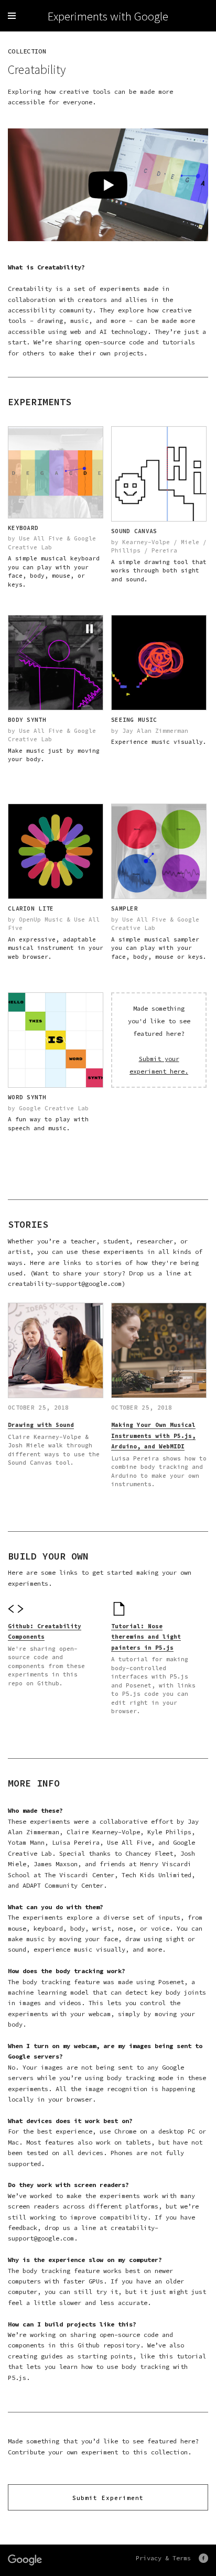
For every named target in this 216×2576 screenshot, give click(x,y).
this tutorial (182, 2356)
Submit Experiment (108, 2498)
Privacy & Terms (163, 2558)
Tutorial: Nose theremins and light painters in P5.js (146, 1637)
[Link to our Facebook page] (203, 2558)
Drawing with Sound (41, 1425)
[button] (90, 629)
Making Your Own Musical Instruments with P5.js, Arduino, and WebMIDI (153, 1436)
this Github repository (100, 2345)
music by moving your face (72, 1939)
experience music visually (79, 1949)
